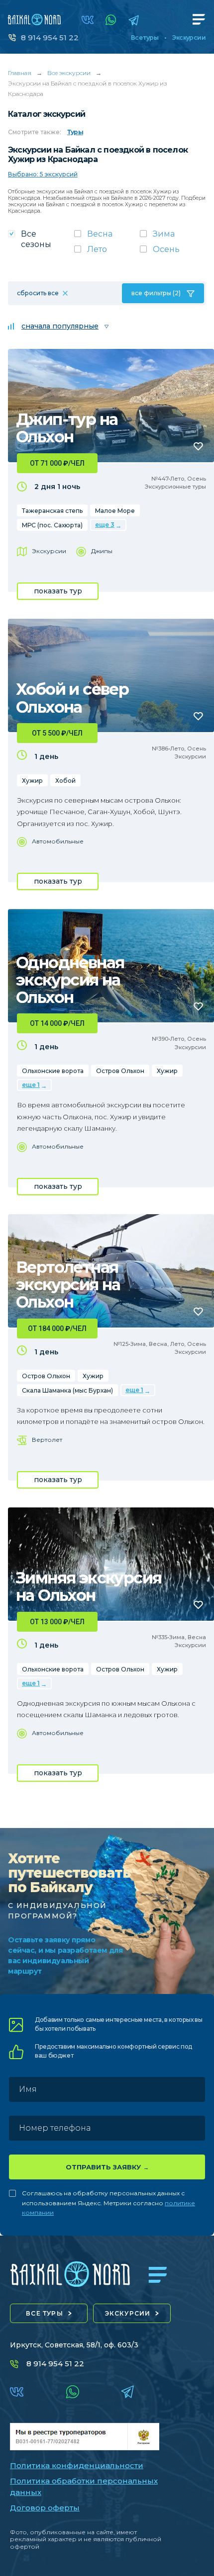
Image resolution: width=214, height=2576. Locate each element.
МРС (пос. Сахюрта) (52, 525)
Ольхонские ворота (53, 1071)
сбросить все (38, 293)
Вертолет (47, 1440)
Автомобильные (58, 841)
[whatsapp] (111, 20)
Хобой (65, 781)
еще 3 (105, 525)
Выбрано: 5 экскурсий (43, 174)
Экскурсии (189, 38)
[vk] (88, 20)
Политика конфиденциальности (77, 2465)
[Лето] (107, 252)
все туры (45, 2313)
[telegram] (134, 20)
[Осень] (173, 252)
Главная (20, 73)
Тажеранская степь (52, 511)
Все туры (145, 38)
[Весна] (107, 237)
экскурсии (128, 2313)
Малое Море (115, 511)
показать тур (58, 591)
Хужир (32, 781)
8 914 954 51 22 (50, 38)
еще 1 (31, 1085)
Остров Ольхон (120, 1071)
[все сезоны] (41, 242)
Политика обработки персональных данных (84, 2487)
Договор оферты (45, 2508)
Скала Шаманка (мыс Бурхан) (67, 1390)
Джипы (102, 551)
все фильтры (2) (156, 293)
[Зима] (173, 237)
